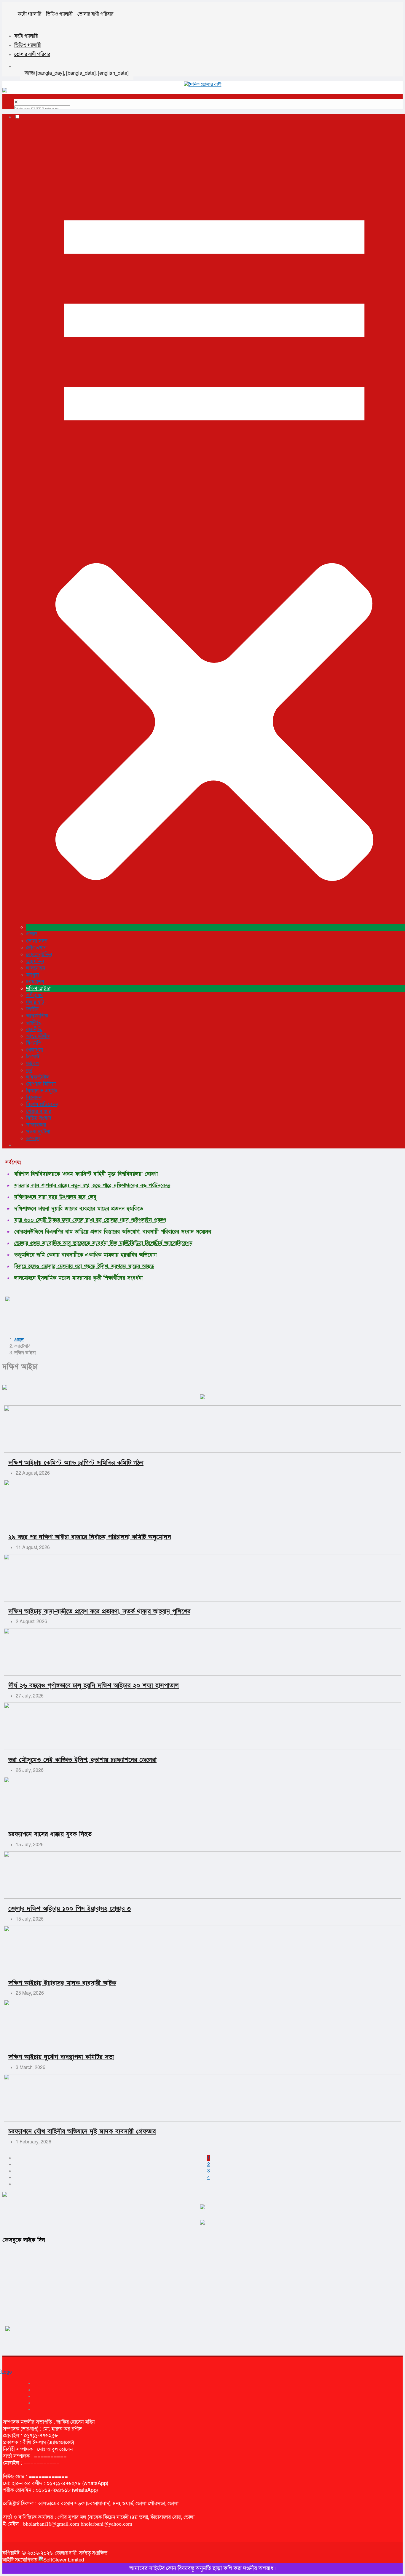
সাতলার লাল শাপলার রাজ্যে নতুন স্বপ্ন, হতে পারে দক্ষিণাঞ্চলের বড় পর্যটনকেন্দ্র (92, 1186)
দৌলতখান (36, 948)
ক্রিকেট (33, 1057)
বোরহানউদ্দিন (39, 955)
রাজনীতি (34, 1029)
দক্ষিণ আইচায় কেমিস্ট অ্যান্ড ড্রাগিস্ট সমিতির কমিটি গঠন (76, 1463)
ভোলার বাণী (66, 2553)
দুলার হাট (35, 1002)
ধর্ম (29, 1070)
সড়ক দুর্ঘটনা (38, 1132)
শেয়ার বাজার (39, 1111)
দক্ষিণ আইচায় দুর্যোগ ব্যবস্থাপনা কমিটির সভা (61, 2057)
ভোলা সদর (37, 941)
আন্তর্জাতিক (37, 1016)
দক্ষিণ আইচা (38, 989)
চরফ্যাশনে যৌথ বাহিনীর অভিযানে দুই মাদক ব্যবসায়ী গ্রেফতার (82, 2131)
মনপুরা (32, 975)
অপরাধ (33, 1139)
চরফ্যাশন (35, 982)
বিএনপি (34, 1043)
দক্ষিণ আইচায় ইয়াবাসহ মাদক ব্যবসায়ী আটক (62, 1983)
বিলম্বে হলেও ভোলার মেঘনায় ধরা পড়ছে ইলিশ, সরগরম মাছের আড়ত (84, 1267)
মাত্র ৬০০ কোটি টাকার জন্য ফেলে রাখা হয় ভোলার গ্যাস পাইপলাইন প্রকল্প (90, 1220)
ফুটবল (32, 1064)
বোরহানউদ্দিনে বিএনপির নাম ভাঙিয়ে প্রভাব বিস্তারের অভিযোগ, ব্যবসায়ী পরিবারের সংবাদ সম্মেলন (113, 1232)
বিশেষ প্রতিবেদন (42, 1104)
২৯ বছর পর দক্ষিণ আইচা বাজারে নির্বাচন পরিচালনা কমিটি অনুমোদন (90, 1537)
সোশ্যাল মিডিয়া (41, 1084)
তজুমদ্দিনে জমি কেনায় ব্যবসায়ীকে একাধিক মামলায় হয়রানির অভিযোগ (85, 1255)
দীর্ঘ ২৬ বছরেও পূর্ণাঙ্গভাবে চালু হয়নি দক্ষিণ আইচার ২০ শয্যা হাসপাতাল (94, 1685)
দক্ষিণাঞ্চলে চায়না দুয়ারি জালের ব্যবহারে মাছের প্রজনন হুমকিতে (79, 1209)
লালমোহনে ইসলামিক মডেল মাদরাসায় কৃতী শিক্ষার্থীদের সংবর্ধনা (78, 1278)
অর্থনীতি (34, 1023)
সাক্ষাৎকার (36, 1125)
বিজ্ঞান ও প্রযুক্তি (42, 1091)
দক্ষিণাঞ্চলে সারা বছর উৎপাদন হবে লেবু (55, 1197)
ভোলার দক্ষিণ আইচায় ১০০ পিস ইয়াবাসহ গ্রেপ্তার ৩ (70, 1909)
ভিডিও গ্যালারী (59, 14)
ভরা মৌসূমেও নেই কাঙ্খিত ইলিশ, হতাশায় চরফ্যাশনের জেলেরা (82, 1760)
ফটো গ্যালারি (30, 14)
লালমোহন (36, 968)
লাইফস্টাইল (38, 1077)
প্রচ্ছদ (32, 934)
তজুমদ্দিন (35, 961)
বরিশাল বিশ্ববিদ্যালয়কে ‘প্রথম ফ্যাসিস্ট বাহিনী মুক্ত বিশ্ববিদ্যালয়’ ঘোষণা (86, 1174)
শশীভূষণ (34, 995)
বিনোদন (34, 1098)
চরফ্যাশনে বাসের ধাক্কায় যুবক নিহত (50, 1834)
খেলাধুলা (35, 1050)
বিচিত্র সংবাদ (39, 1118)
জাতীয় (32, 1009)
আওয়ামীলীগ (38, 1036)
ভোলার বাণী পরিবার (95, 14)
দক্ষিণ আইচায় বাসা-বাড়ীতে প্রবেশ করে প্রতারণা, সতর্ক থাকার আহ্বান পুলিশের (99, 1611)
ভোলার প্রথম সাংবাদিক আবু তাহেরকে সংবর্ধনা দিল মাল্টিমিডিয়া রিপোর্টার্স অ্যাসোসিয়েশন (103, 1243)
